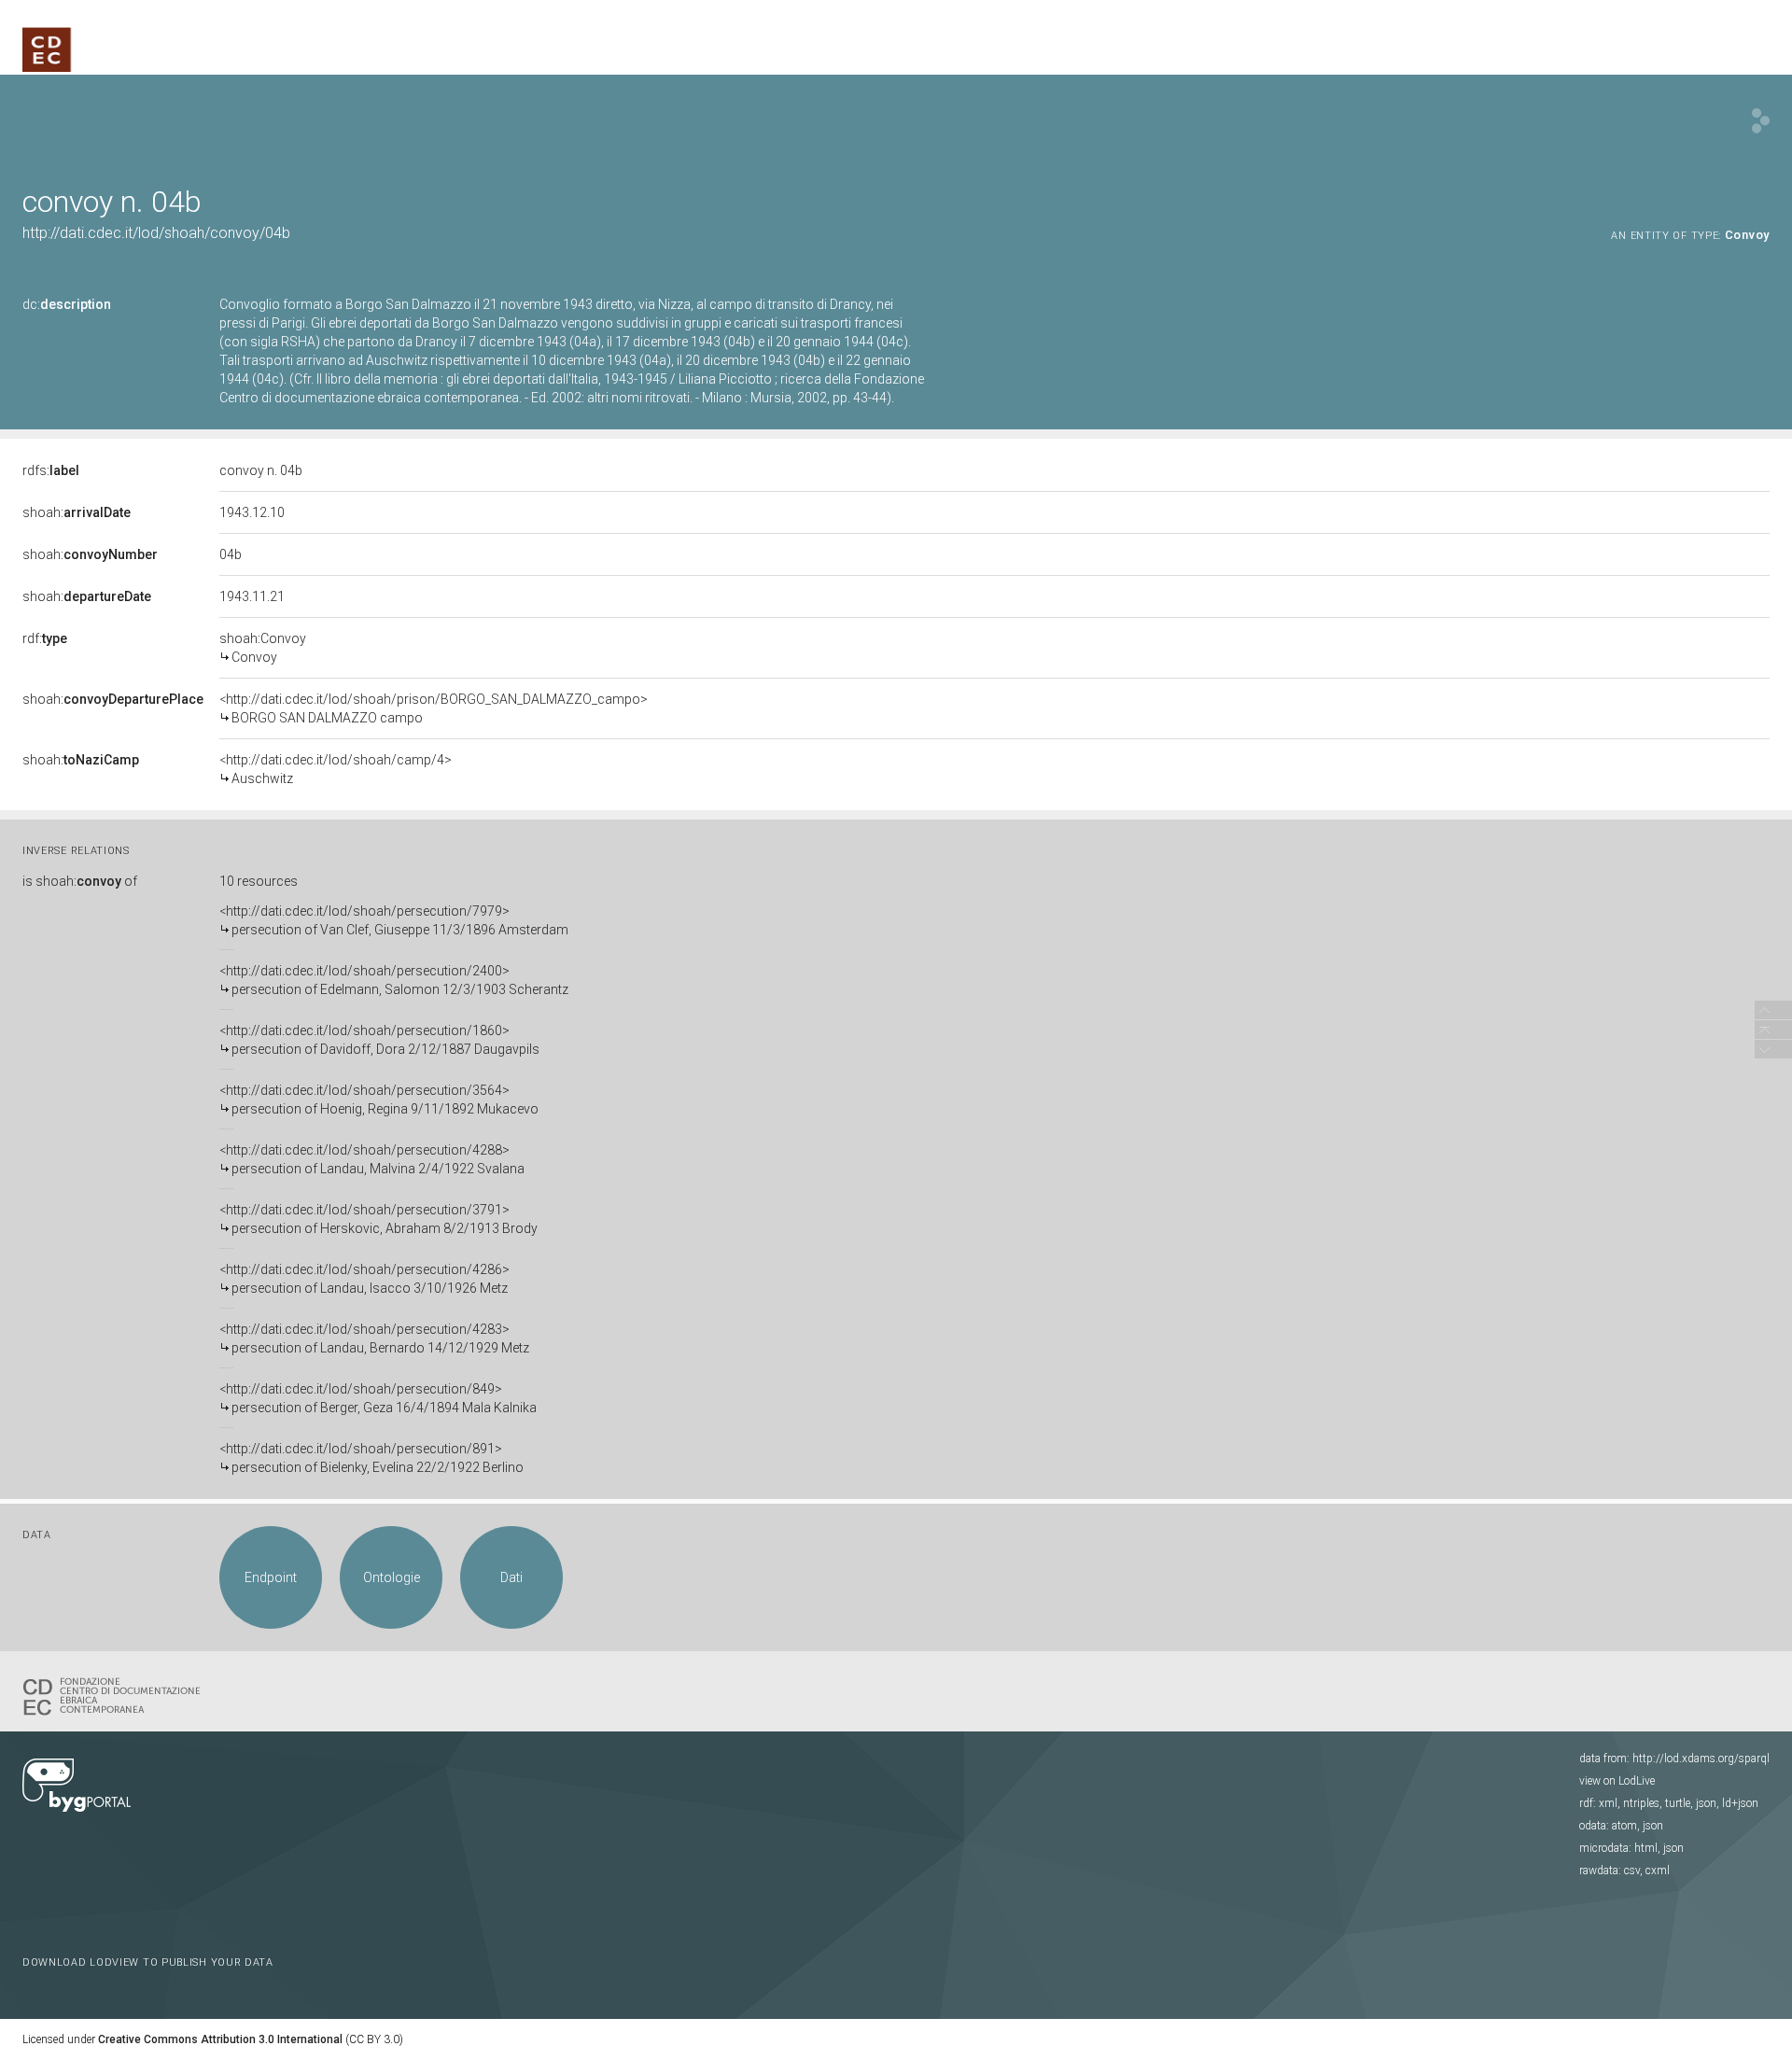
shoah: (77, 512)
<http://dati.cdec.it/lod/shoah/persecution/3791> (378, 1219)
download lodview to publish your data (148, 1962)
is (80, 881)
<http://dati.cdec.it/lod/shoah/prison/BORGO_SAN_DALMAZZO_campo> (434, 708)
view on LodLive (1617, 1781)
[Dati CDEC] (116, 1695)
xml (1608, 1803)
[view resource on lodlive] (1761, 121)
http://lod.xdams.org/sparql (1701, 1759)
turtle (1678, 1803)
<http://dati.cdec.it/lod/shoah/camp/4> (336, 769)
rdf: (45, 638)
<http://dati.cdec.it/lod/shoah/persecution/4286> (364, 1279)
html (1646, 1848)
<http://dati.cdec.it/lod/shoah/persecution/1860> (379, 1040)
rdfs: (51, 470)
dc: (67, 304)
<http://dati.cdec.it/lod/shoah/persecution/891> (371, 1458)
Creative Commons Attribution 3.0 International (220, 2039)
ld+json (1740, 1803)
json (1706, 1803)
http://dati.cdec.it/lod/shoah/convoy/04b (156, 233)
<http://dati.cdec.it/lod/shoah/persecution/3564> (379, 1100)
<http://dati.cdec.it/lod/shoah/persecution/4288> (372, 1159)
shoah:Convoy (263, 648)
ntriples (1641, 1803)
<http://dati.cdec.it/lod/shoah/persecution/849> (378, 1398)
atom (1624, 1826)
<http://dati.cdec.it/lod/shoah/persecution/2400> (394, 980)
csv (1632, 1871)
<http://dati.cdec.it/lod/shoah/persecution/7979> (394, 920)
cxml (1658, 1871)
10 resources (259, 881)
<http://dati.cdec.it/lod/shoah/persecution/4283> (374, 1338)
